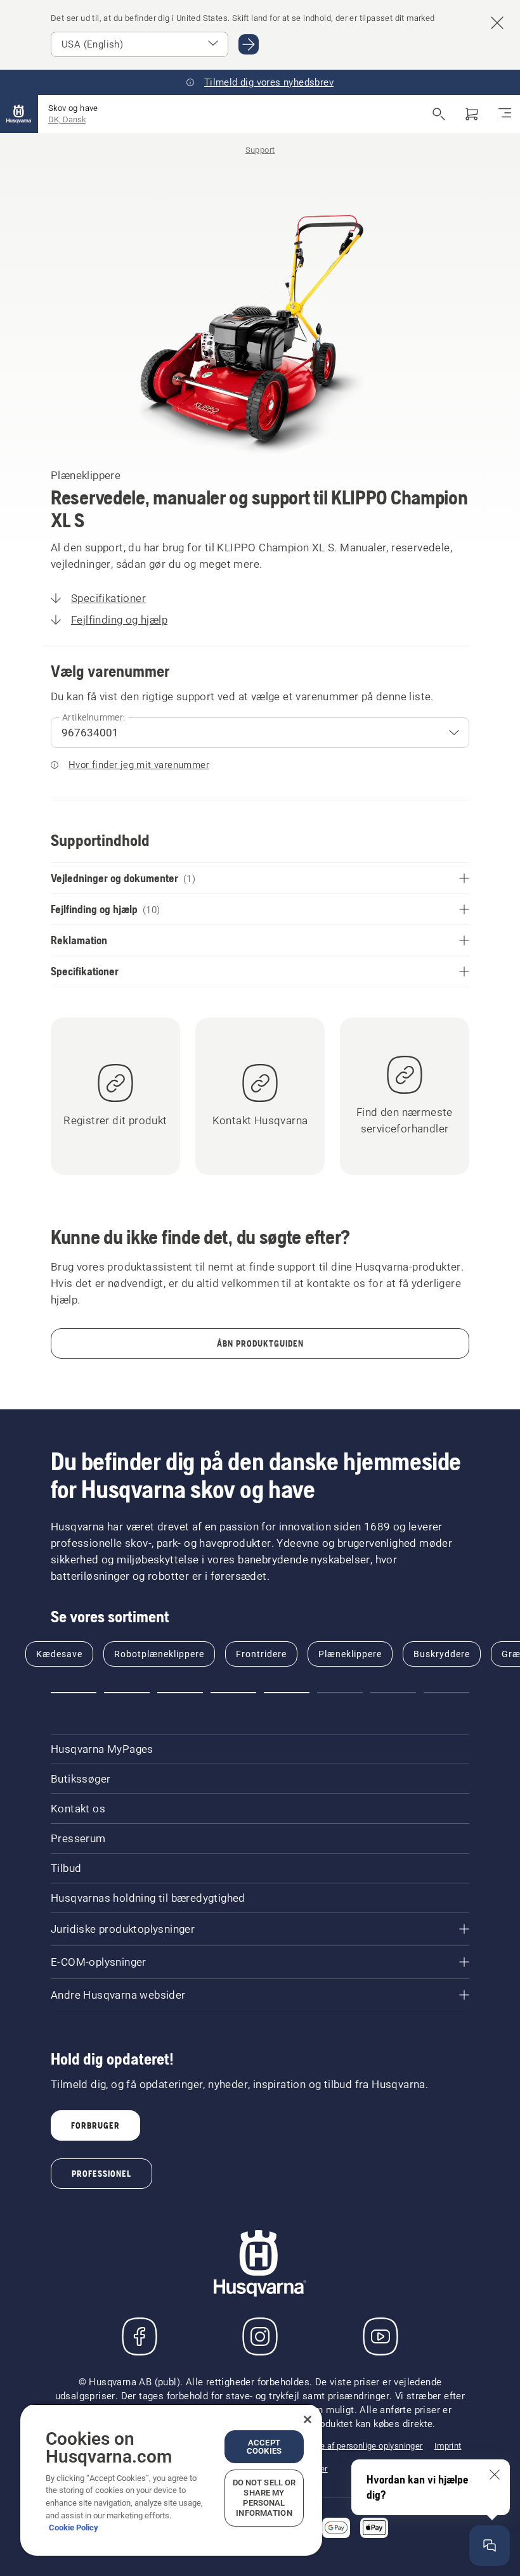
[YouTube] (380, 2336)
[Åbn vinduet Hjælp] (490, 2546)
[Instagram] (260, 2336)
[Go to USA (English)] (249, 44)
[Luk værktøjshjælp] (495, 2475)
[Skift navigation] (505, 114)
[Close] (308, 2419)
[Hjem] (19, 114)
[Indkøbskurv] (472, 114)
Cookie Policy (74, 2528)
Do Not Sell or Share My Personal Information (264, 2498)
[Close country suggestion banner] (497, 23)
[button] (74, 1693)
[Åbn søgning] (439, 114)
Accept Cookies (264, 2447)
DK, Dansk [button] (67, 119)
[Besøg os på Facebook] (140, 2336)
